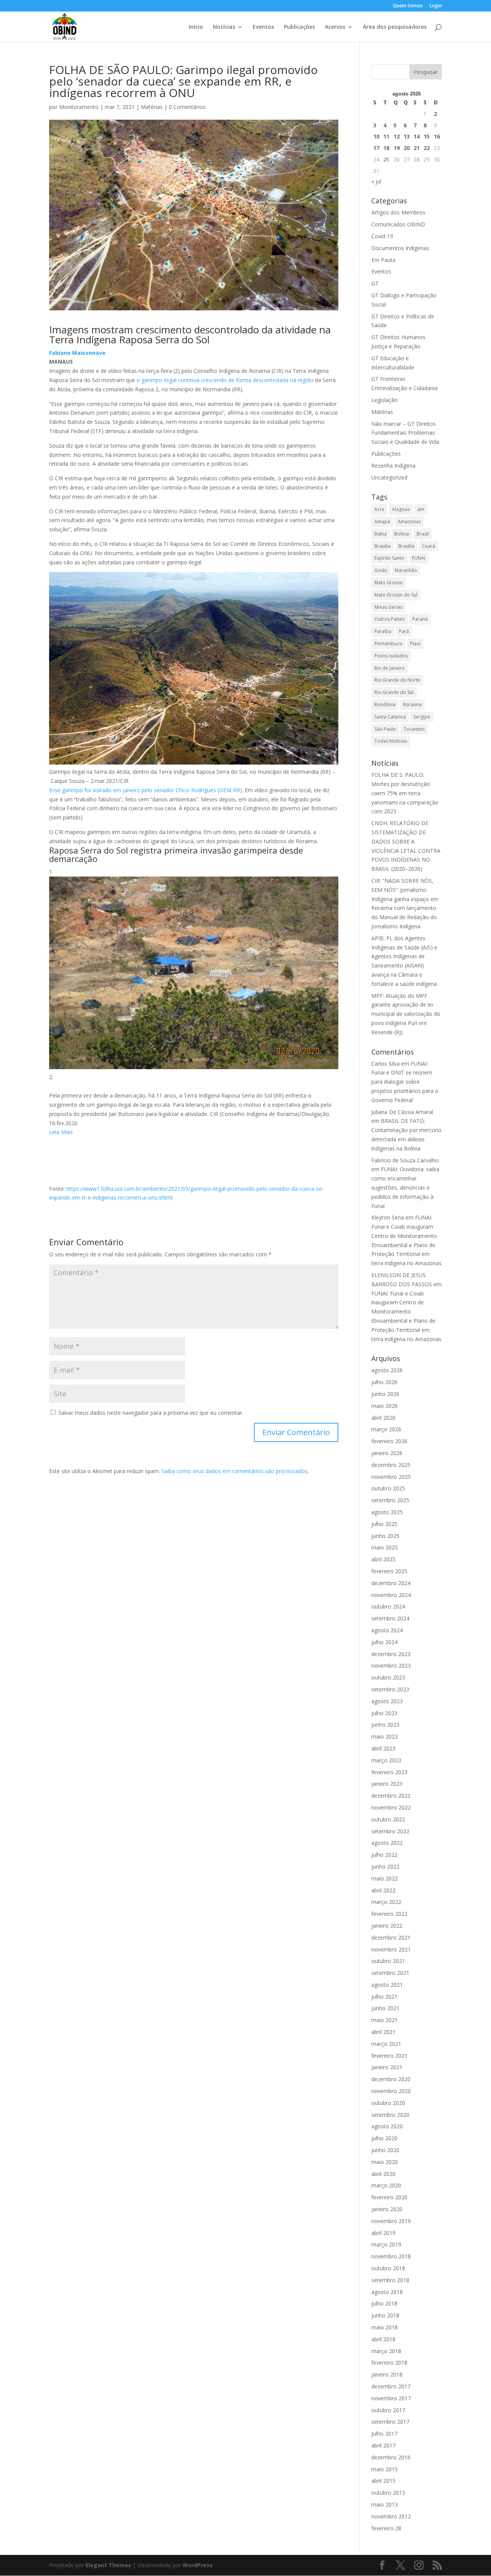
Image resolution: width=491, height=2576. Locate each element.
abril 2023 (383, 1748)
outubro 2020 (388, 2103)
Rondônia (385, 705)
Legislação (385, 400)
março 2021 (386, 2044)
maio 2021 (385, 2020)
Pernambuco (388, 644)
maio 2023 (385, 1736)
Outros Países (390, 619)
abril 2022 (383, 1890)
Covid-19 (382, 236)
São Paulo (385, 729)
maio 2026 (385, 1406)
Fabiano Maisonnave (77, 353)
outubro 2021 (388, 1961)
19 (397, 148)
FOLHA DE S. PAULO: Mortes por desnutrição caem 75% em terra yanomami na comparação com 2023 (405, 793)
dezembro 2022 (391, 1796)
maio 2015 (385, 2469)
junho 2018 (385, 2315)
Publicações (299, 27)
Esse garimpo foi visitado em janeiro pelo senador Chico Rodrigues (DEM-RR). (147, 790)
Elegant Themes (108, 2565)
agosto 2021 (387, 1985)
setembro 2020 (390, 2115)
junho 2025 (385, 1536)
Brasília (406, 546)
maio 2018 (385, 2327)
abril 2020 (383, 2174)
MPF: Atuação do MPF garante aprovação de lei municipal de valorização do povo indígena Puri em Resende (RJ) (406, 1014)
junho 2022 (385, 1866)
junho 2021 (385, 2008)
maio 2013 (385, 2504)
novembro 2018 (391, 2256)
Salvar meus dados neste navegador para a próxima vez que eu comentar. (151, 1413)
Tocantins (414, 729)
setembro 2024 (390, 1618)
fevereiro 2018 (389, 2363)
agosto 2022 (387, 1843)
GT (375, 283)
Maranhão (406, 570)
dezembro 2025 (391, 1465)
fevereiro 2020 (389, 2197)
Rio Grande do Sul (394, 692)
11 (386, 136)
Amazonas (409, 522)
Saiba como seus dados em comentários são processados (235, 1471)
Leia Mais (61, 1132)
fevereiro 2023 (389, 1772)
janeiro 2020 (387, 2209)
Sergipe (422, 717)
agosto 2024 (387, 1630)
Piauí (415, 644)
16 (437, 136)
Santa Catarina (390, 717)
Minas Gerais (388, 607)
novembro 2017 (391, 2398)
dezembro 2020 (391, 2079)
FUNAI (419, 558)
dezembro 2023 (391, 1654)
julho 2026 (384, 1382)
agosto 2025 (387, 1512)
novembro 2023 (391, 1665)
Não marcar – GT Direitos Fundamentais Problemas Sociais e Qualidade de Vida (405, 433)
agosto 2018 (387, 2292)
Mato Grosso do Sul (396, 595)
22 (427, 148)
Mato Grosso (389, 583)
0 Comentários (187, 107)
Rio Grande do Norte (397, 680)
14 (417, 136)
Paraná (420, 619)
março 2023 (386, 1760)
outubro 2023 (388, 1677)
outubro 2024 (388, 1606)
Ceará (428, 546)
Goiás (381, 570)
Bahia (381, 534)
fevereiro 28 (386, 2528)
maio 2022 (385, 1878)
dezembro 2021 (391, 1937)
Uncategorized (389, 477)
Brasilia (382, 546)
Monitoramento (79, 107)
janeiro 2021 (387, 2067)
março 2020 (386, 2185)
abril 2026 (383, 1418)
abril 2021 (383, 2032)
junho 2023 (385, 1725)
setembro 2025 (390, 1500)
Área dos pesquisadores (395, 27)
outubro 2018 (388, 2268)
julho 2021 (384, 1997)
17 (376, 148)
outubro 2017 (388, 2410)
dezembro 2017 (391, 2386)
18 (386, 148)
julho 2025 (384, 1524)
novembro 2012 (391, 2516)
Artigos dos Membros (398, 212)
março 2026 (386, 1429)
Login (436, 6)
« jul (376, 181)
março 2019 (386, 2244)
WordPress (198, 2565)
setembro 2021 (390, 1973)
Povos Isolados (391, 656)
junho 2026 (385, 1394)
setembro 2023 (390, 1689)
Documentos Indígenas (400, 248)
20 (407, 148)
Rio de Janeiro (390, 668)
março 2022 (386, 1902)
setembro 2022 (390, 1831)
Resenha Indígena (393, 466)
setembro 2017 (390, 2422)
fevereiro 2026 (389, 1441)
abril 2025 (383, 1559)
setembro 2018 (390, 2280)
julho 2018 (384, 2303)
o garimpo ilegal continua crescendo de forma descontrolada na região (224, 380)
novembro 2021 (391, 1949)
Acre (379, 509)
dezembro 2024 (391, 1583)
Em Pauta (383, 260)
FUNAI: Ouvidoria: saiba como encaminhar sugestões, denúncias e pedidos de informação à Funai (405, 1187)
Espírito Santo (389, 558)
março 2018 (386, 2351)
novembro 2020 (391, 2091)
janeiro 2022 (387, 1926)
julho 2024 (384, 1642)
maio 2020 (385, 2162)
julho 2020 (384, 2138)
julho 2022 (384, 1855)
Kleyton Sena (388, 1217)
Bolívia (402, 534)
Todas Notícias (391, 741)
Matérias (152, 107)
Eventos (263, 27)
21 (417, 148)
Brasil (423, 534)
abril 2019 (383, 2233)
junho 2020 (385, 2150)
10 (376, 136)
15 (427, 136)
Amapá (382, 522)
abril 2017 (383, 2445)
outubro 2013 (388, 2493)
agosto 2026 (387, 1370)
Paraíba (383, 631)
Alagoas (401, 509)
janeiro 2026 (387, 1453)
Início (196, 27)
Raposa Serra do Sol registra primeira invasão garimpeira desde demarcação (176, 854)
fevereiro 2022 (389, 1914)
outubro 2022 (388, 1819)
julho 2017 (384, 2433)
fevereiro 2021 (389, 2056)
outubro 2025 (388, 1488)
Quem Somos (408, 6)
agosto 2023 (387, 1701)
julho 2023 (384, 1713)
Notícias (224, 27)
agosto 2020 (387, 2126)
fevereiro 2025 (389, 1571)
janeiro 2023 (387, 1784)
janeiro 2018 (387, 2374)
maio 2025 (385, 1547)
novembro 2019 (391, 2221)
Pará (404, 631)
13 (407, 136)
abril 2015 (383, 2481)
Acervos (335, 27)
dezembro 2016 (391, 2457)
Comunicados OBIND (398, 224)
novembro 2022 (391, 1807)
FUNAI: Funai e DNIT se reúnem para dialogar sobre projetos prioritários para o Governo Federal (405, 1082)
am (421, 509)
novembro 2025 (391, 1477)
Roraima (412, 705)
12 (397, 136)
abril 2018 (383, 2339)
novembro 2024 (391, 1595)
